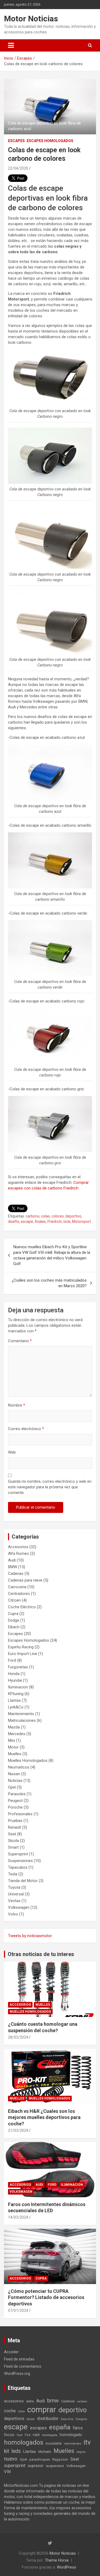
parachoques (40, 2459)
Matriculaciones (22, 1720)
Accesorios (18, 1547)
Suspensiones (20, 1861)
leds (16, 2451)
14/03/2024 (18, 2217)
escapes (38, 2428)
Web (12, 1452)
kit (7, 2451)
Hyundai (15, 1680)
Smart (13, 1847)
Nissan (14, 1774)
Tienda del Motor (23, 1881)
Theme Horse (57, 2560)
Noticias (15, 1781)
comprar (42, 2410)
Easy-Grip (67, 2419)
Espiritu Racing (21, 1647)
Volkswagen (19, 1907)
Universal (16, 1894)
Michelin (45, 2452)
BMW (13, 1567)
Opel (12, 1787)
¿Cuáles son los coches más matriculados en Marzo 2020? (49, 1283)
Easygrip (81, 2419)
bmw (53, 2401)
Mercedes (17, 1734)
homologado (71, 2435)
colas (45, 1216)
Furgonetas (18, 1667)
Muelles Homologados (28, 1761)
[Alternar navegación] (11, 45)
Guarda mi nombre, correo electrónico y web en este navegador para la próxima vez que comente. (50, 1487)
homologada (50, 2435)
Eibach (14, 1627)
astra (30, 2401)
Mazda (14, 1727)
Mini (11, 1740)
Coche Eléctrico (22, 1607)
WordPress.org (17, 2374)
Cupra (13, 1614)
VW (7, 2472)
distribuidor (48, 2419)
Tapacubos (18, 1867)
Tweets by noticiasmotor (30, 1936)
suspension (55, 2466)
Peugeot (15, 1801)
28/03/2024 (18, 2037)
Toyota (14, 1887)
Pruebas (15, 1821)
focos (9, 2435)
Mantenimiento (21, 1714)
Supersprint (18, 1854)
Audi (12, 1560)
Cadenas (16, 1574)
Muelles (15, 1754)
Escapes (16, 141)
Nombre (17, 1405)
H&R (36, 2435)
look (67, 1221)
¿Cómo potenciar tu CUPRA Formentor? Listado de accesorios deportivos (46, 2297)
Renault (15, 1827)
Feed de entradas (19, 2359)
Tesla (13, 1874)
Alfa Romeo (19, 1554)
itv (87, 2442)
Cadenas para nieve (25, 1580)
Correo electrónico (26, 1429)
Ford (12, 1660)
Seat (12, 1834)
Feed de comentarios (23, 2366)
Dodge (14, 1620)
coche (10, 2411)
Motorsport (81, 1221)
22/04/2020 (18, 168)
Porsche (15, 1807)
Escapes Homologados (50, 141)
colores (58, 1216)
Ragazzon (60, 2459)
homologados (24, 2442)
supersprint (15, 2466)
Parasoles (17, 1794)
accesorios (14, 2401)
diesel (31, 2419)
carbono (33, 1216)
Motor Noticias (31, 19)
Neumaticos (19, 1767)
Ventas (14, 1901)
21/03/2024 (18, 2130)
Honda (14, 1674)
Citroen (14, 1600)
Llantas (14, 1700)
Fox (28, 2435)
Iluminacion (18, 1687)
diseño (14, 1221)
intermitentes (73, 2444)
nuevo (11, 2459)
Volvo (13, 1914)
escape (27, 1221)
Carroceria (17, 1587)
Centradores (19, 1594)
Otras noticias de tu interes (41, 1954)
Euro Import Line (23, 1654)
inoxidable (54, 2443)
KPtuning (16, 1694)
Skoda (13, 1841)
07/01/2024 (18, 2310)
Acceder (11, 2352)
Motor (13, 1747)
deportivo (73, 1216)
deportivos (14, 2419)
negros (81, 2452)
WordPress (67, 2567)
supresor (36, 2466)
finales (40, 1221)
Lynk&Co (16, 1707)
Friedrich (55, 1221)
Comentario (20, 1341)
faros (78, 2428)
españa (60, 2427)
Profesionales (20, 1814)
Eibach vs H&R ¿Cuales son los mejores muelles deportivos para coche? (44, 2117)
